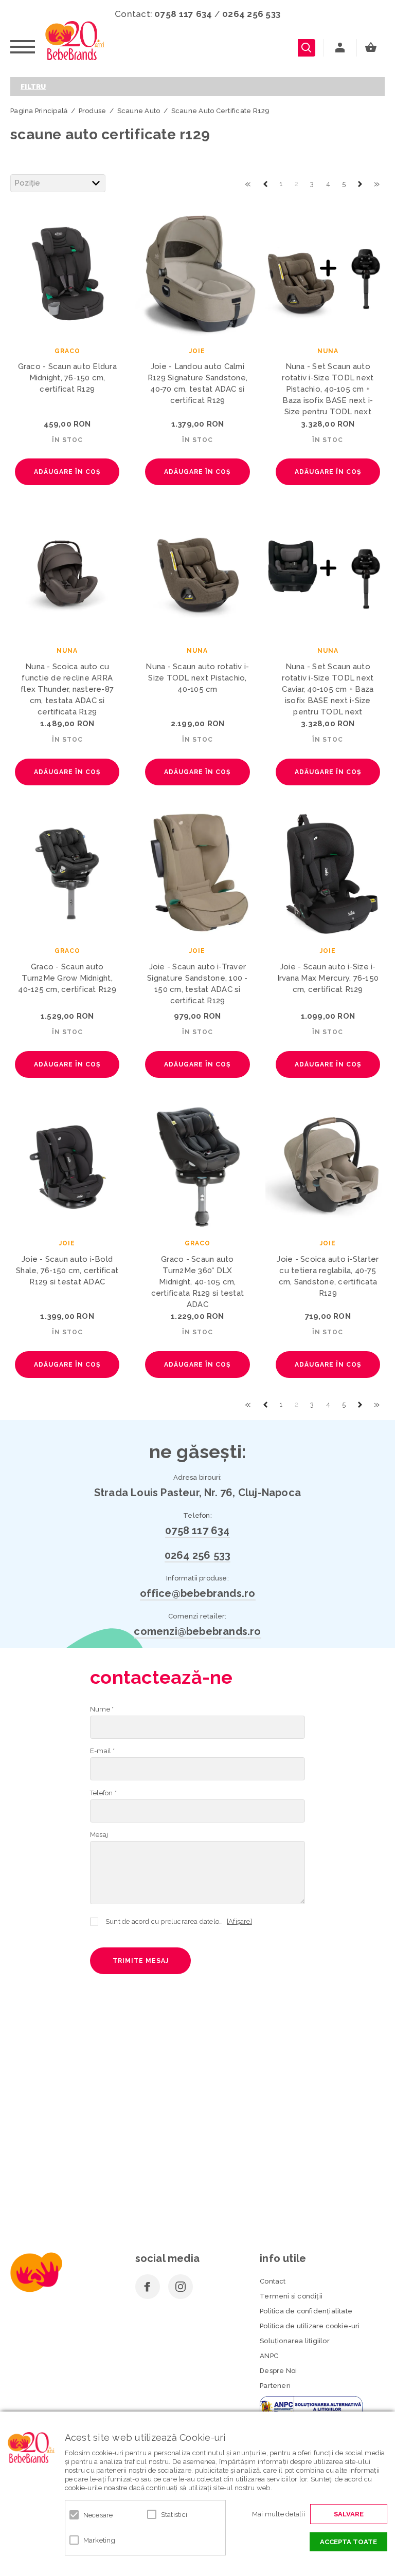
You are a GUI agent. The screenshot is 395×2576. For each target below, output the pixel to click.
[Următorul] (360, 183)
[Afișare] (239, 1921)
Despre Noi (278, 2371)
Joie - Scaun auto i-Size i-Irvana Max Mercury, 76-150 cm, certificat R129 (328, 978)
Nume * (102, 1709)
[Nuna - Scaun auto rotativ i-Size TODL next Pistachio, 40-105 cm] (197, 573)
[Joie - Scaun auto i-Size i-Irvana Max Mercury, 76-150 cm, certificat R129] (328, 873)
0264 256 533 (251, 14)
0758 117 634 (183, 14)
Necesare (98, 2515)
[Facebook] (148, 2287)
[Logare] (340, 48)
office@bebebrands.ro (198, 1593)
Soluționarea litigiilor (295, 2341)
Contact (273, 2281)
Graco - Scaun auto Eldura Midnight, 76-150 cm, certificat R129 (67, 378)
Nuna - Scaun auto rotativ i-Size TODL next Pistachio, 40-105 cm (197, 678)
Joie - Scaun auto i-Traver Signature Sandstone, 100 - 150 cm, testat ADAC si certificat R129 (197, 984)
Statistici (174, 2515)
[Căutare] (307, 48)
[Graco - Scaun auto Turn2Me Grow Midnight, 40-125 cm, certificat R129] (67, 873)
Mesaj (99, 1835)
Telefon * (103, 1793)
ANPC (269, 2356)
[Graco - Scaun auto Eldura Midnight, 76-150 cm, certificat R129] (67, 273)
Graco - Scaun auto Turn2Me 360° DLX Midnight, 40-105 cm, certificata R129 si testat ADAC (198, 1282)
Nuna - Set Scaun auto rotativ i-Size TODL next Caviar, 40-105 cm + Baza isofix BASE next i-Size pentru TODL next (328, 689)
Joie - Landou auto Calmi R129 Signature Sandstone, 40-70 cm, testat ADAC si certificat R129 (197, 383)
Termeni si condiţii (291, 2296)
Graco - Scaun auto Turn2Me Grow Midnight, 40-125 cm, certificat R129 (67, 978)
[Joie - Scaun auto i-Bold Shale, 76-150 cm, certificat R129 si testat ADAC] (67, 1166)
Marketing (99, 2540)
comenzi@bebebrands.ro (197, 1631)
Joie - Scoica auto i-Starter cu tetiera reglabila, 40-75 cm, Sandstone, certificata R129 (328, 1276)
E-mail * (103, 1751)
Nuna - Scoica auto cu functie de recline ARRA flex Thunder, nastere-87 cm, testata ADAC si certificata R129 (67, 689)
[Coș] (373, 48)
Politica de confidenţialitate (306, 2311)
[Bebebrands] (75, 41)
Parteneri (275, 2386)
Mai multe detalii (279, 2514)
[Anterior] (265, 183)
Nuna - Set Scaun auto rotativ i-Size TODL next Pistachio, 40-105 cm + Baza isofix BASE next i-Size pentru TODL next (328, 389)
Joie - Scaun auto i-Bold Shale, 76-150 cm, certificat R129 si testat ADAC (67, 1271)
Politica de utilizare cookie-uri (310, 2326)
